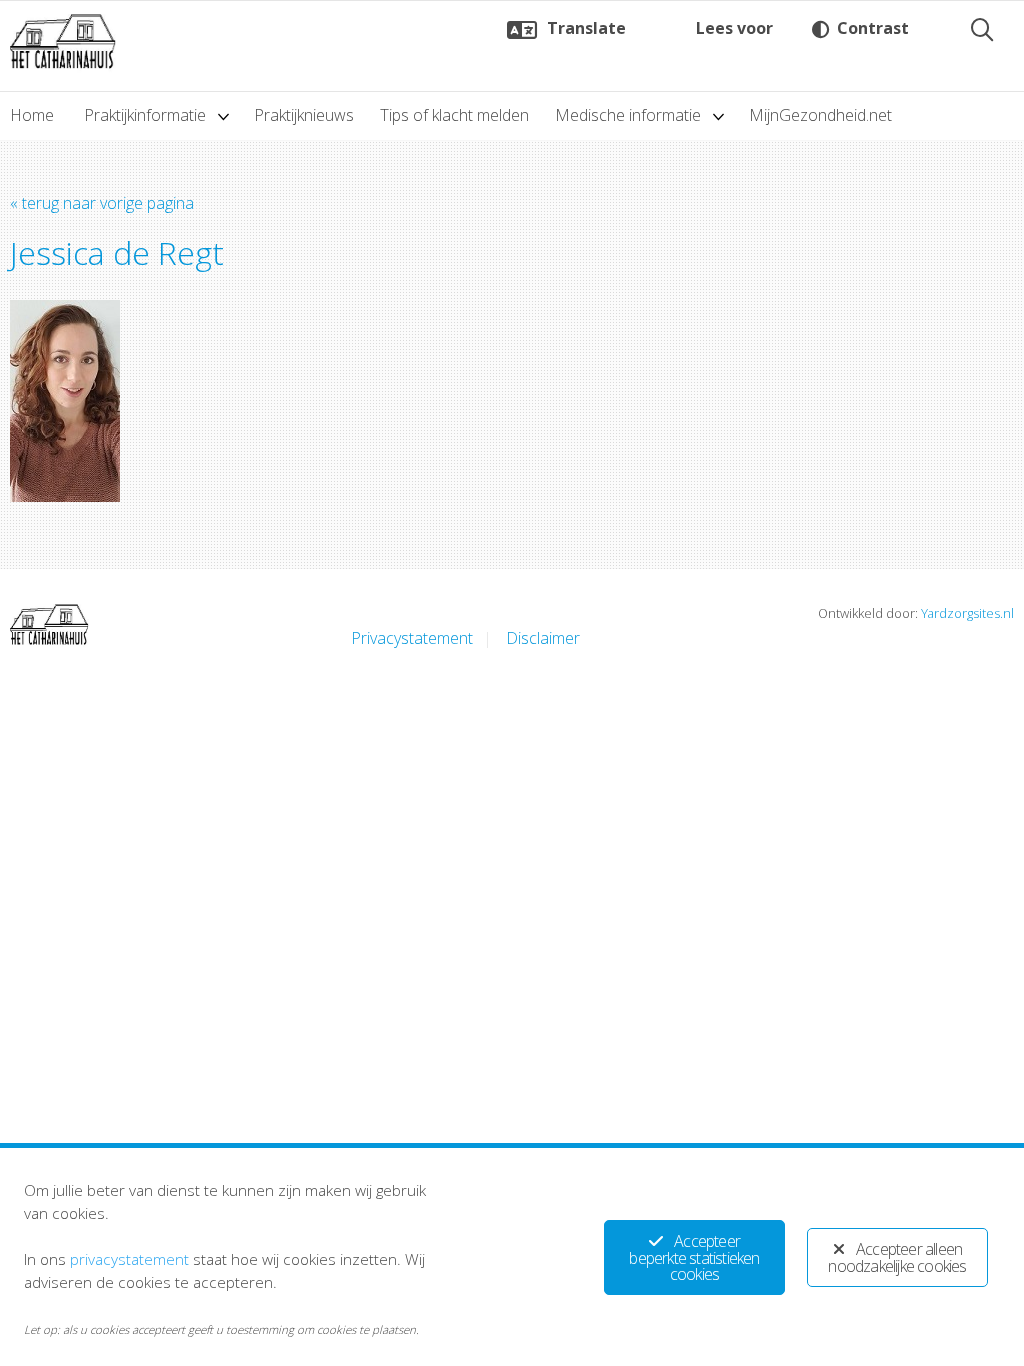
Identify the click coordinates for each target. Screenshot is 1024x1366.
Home (32, 115)
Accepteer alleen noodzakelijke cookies (897, 1257)
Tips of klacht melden (454, 115)
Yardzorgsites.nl (967, 613)
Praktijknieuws (304, 115)
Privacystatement (412, 638)
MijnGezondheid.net (820, 115)
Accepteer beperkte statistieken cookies (694, 1257)
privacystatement (129, 1259)
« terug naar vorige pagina (102, 203)
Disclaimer (543, 638)
